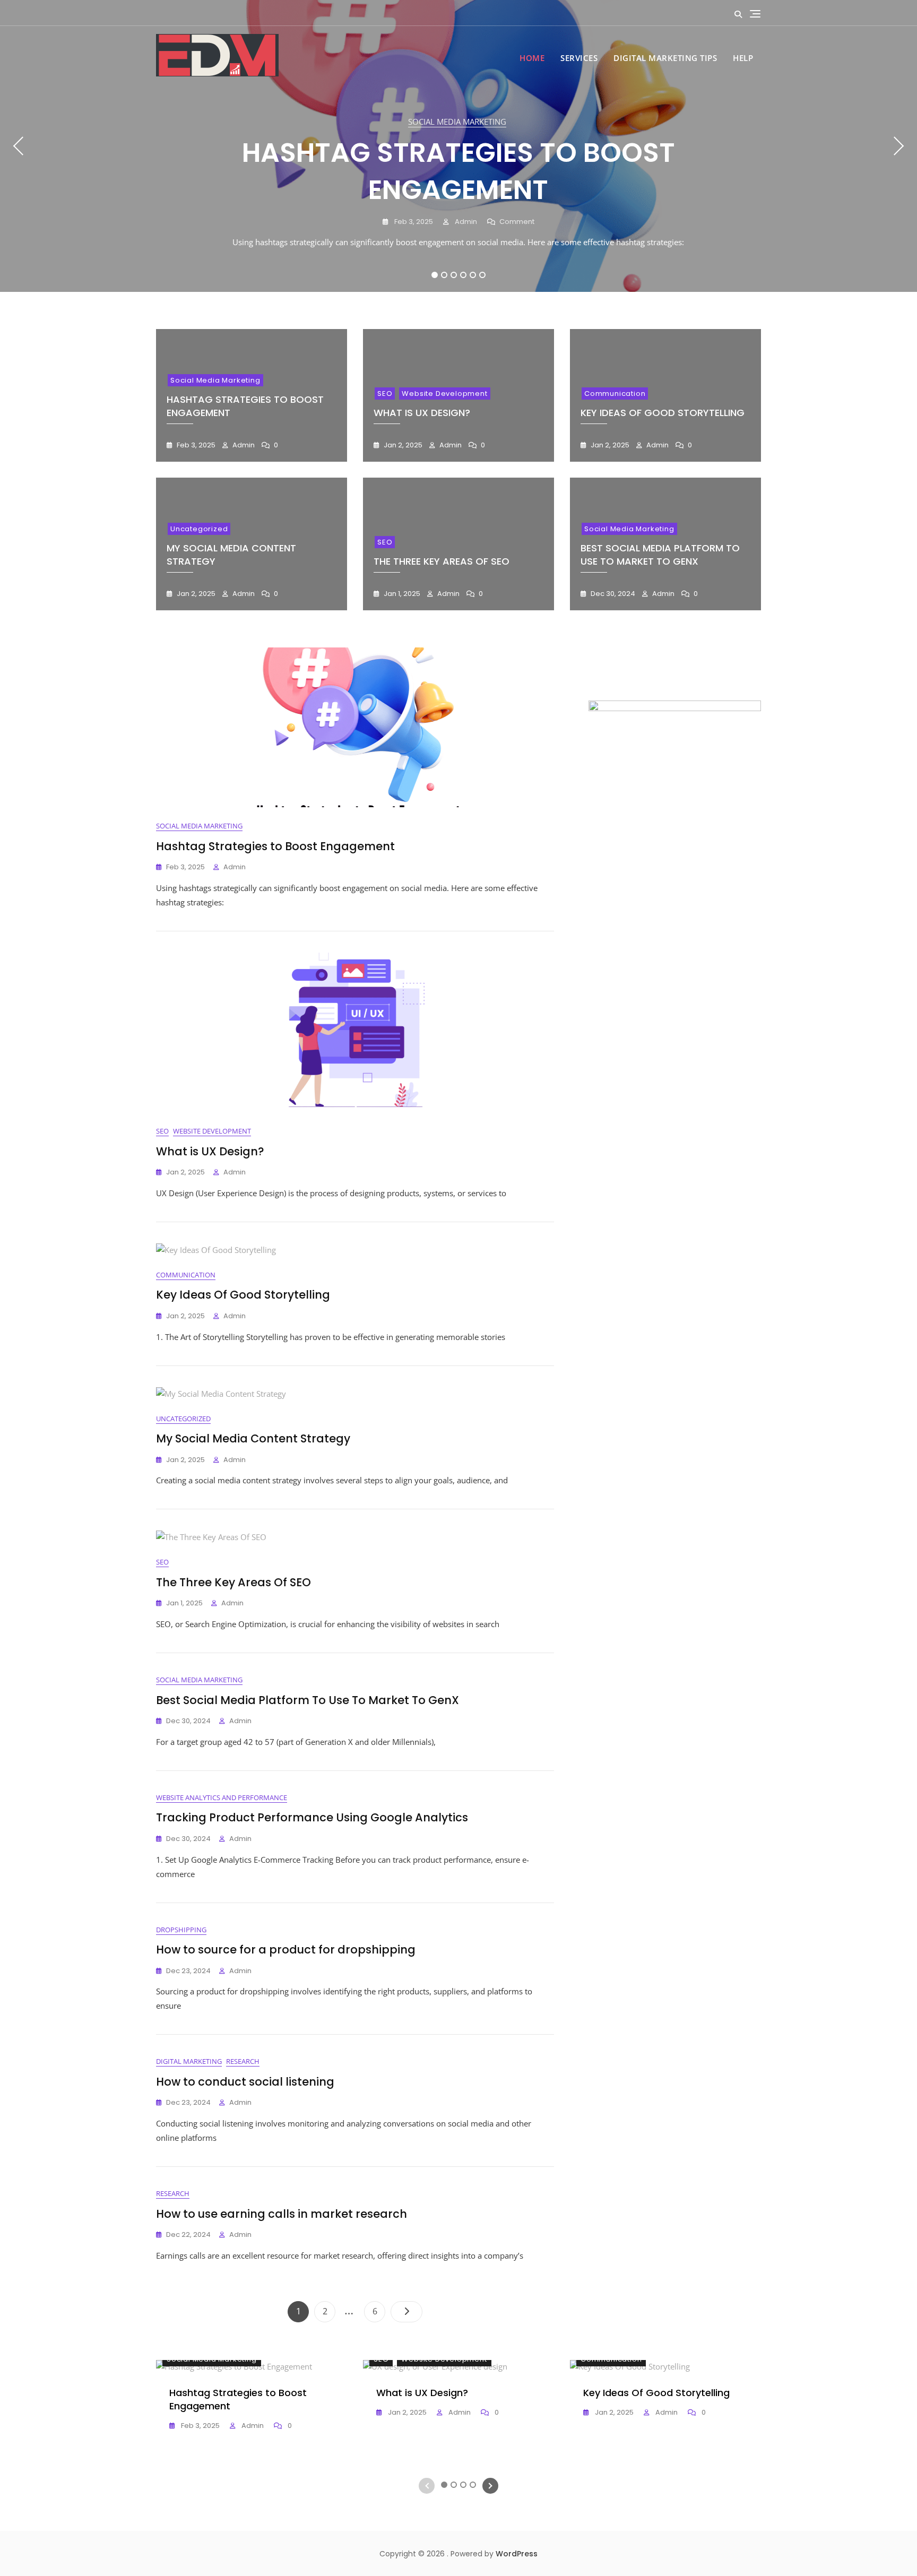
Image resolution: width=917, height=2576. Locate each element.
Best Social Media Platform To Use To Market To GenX (660, 555)
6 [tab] (483, 275)
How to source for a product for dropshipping (286, 1950)
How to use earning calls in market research (282, 2214)
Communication (615, 394)
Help (743, 58)
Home (532, 58)
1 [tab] (435, 275)
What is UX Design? (422, 413)
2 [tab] (444, 275)
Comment (517, 222)
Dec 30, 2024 (612, 594)
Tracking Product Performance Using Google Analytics (312, 1817)
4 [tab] (464, 275)
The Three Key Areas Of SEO (442, 561)
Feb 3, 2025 (413, 222)
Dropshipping (181, 1930)
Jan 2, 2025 (402, 445)
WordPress (517, 2554)
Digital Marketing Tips (665, 58)
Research (243, 2061)
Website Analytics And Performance (222, 1797)
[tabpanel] (458, 146)
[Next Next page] (406, 2312)
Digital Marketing (189, 2061)
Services (579, 58)
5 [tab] (473, 275)
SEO (385, 394)
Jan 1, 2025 (401, 594)
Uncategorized (199, 529)
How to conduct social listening (245, 2082)
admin (465, 222)
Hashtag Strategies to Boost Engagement (458, 171)
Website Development (444, 394)
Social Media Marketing (457, 122)
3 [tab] (454, 275)
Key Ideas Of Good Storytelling (663, 413)
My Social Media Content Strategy (253, 1438)
